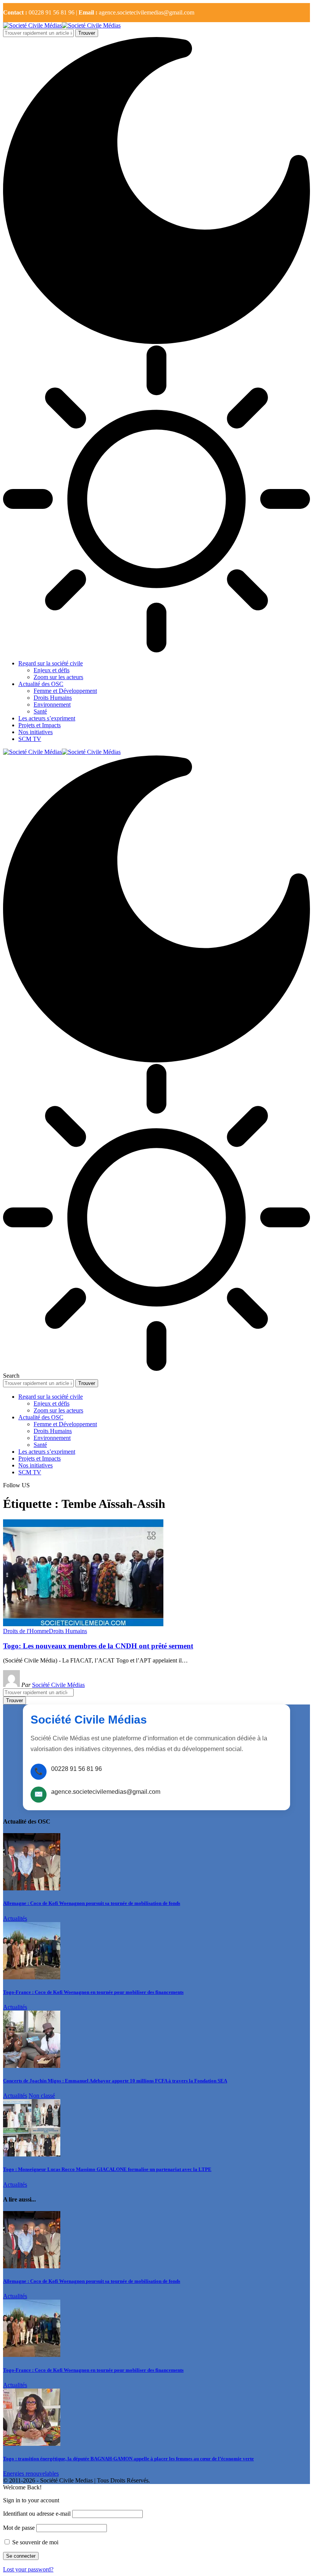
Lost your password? (28, 2569)
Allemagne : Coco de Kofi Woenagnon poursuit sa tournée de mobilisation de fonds (92, 1903)
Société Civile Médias (58, 1685)
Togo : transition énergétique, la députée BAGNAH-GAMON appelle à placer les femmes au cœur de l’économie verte (128, 2459)
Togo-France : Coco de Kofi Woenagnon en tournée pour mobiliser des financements (93, 1992)
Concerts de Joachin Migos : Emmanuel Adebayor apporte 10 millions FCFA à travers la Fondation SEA (115, 2081)
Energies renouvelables (31, 2474)
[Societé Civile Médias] (62, 25)
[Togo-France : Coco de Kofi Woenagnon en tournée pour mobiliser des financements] (32, 1977)
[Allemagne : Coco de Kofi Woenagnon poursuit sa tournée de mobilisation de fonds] (32, 1888)
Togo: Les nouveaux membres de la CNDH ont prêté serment (98, 1646)
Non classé (42, 2096)
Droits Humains (68, 1631)
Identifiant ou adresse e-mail (37, 2514)
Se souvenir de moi (35, 2542)
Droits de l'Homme (26, 1631)
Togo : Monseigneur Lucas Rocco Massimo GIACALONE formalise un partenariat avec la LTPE (107, 2169)
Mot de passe (19, 2528)
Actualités (15, 1918)
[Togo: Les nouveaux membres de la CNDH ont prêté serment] (83, 1624)
